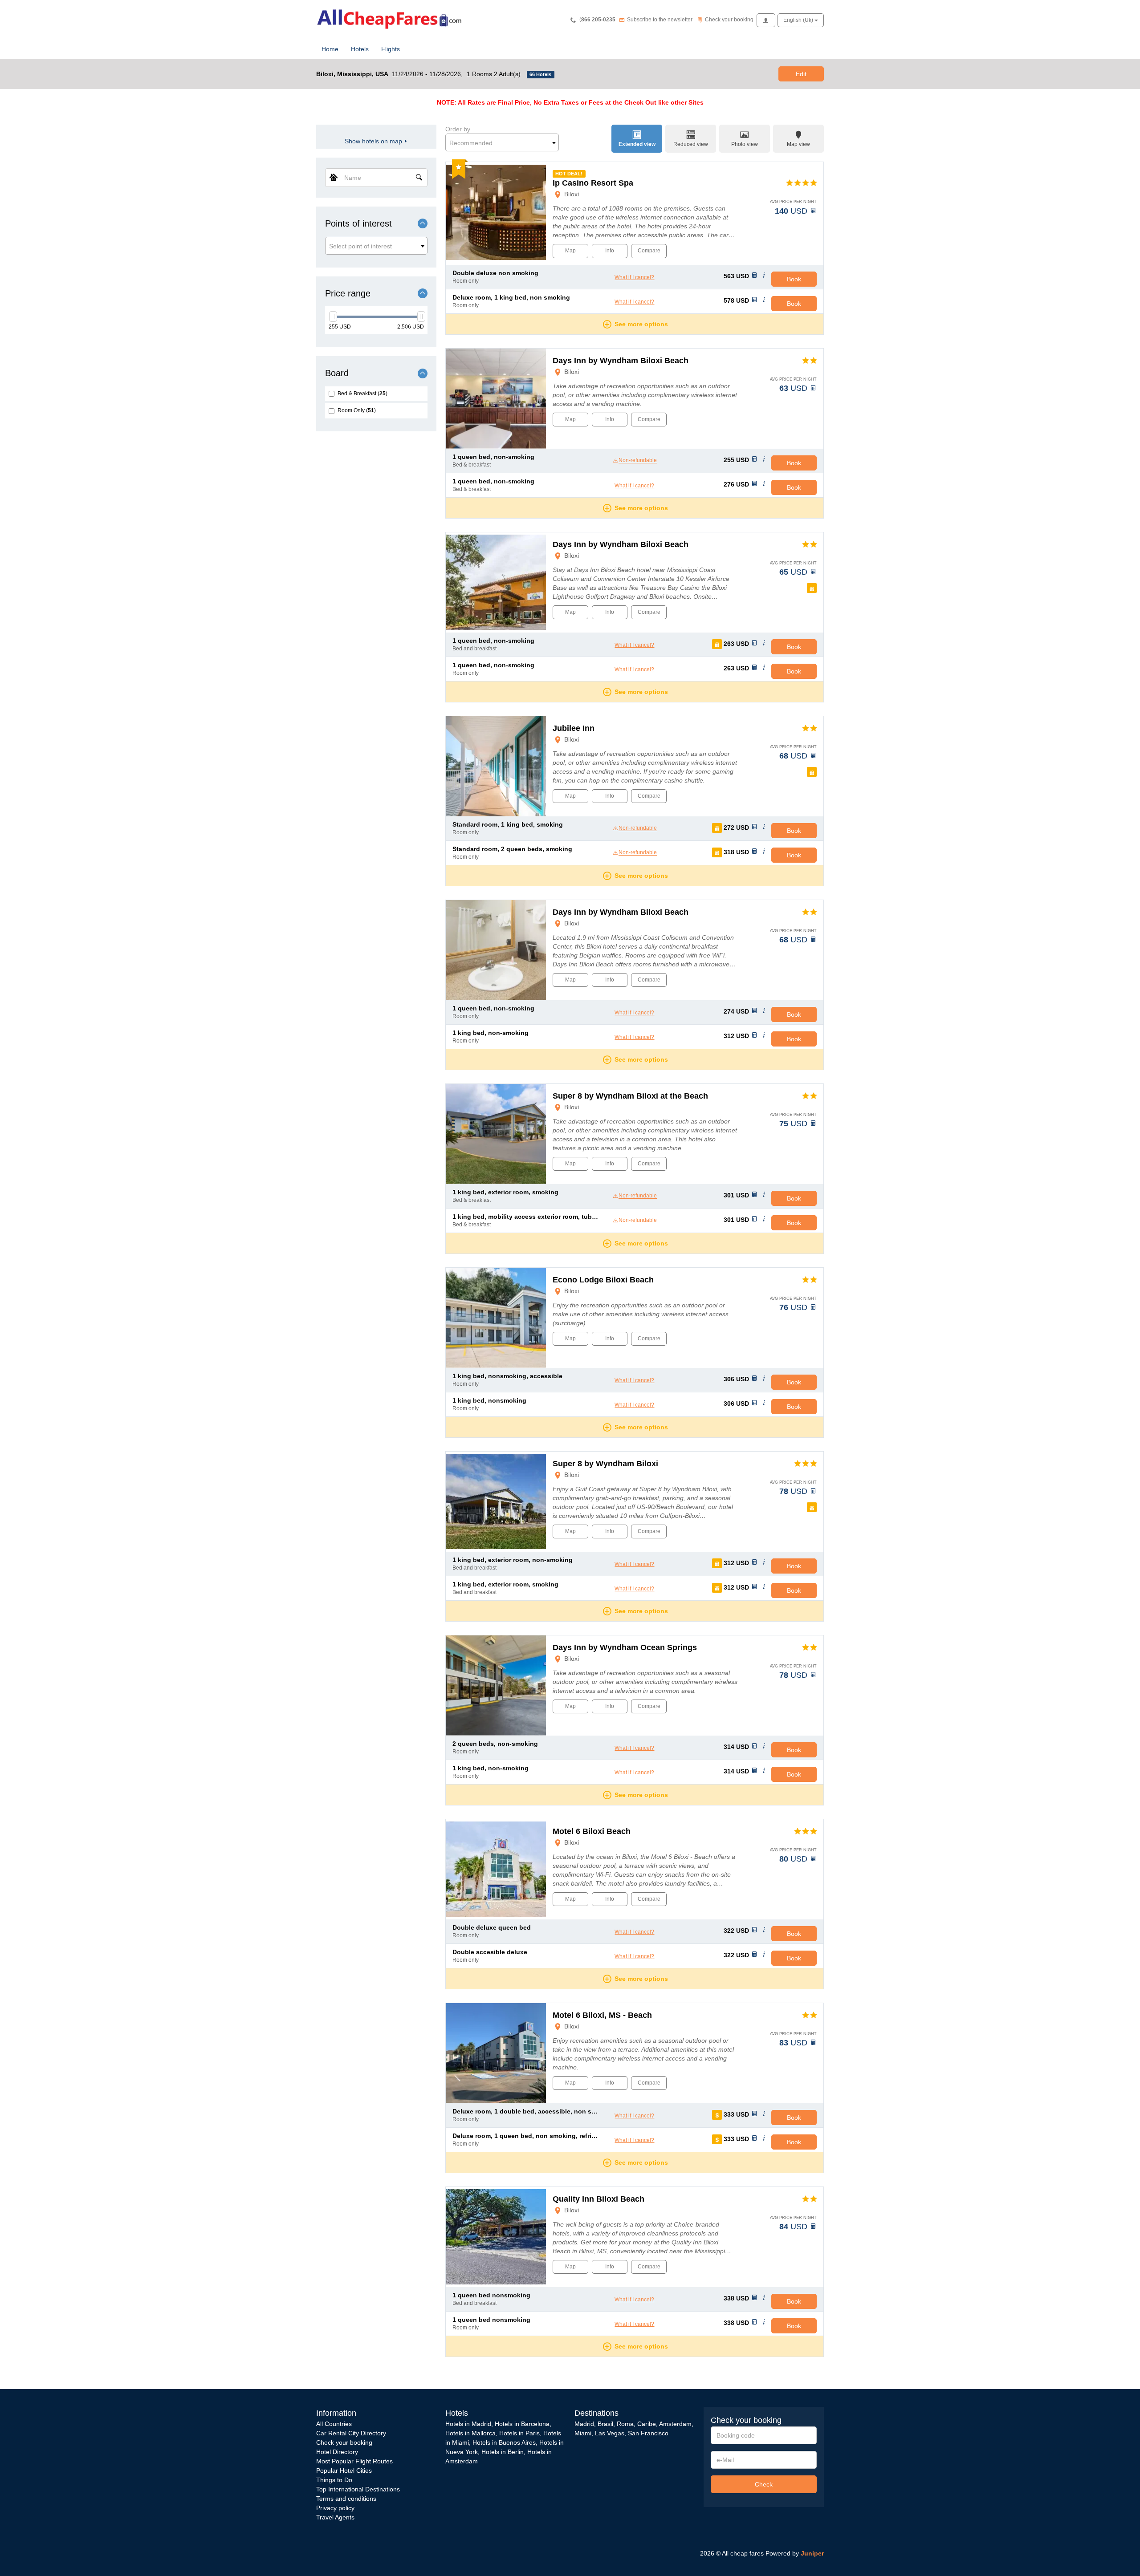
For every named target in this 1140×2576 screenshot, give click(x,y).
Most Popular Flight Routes (354, 2461)
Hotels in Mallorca (470, 2433)
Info (610, 251)
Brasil (605, 2424)
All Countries (334, 2424)
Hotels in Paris (519, 2433)
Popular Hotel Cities (344, 2471)
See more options (641, 324)
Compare (649, 251)
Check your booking (344, 2442)
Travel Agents (335, 2517)
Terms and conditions (346, 2499)
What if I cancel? (634, 277)
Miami (583, 2433)
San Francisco (648, 2433)
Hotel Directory (337, 2452)
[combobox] (376, 246)
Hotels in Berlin (503, 2452)
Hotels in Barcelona (522, 2424)
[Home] (392, 18)
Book (794, 279)
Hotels (360, 49)
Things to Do (334, 2480)
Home (330, 49)
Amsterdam (675, 2424)
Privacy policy (335, 2508)
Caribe (647, 2424)
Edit (801, 74)
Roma (625, 2424)
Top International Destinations (358, 2489)
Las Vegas (610, 2433)
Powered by (795, 2553)
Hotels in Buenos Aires (504, 2442)
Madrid (584, 2424)
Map (570, 251)
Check (764, 2484)
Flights (391, 49)
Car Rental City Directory (351, 2433)
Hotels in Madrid (468, 2424)
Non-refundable (638, 461)
